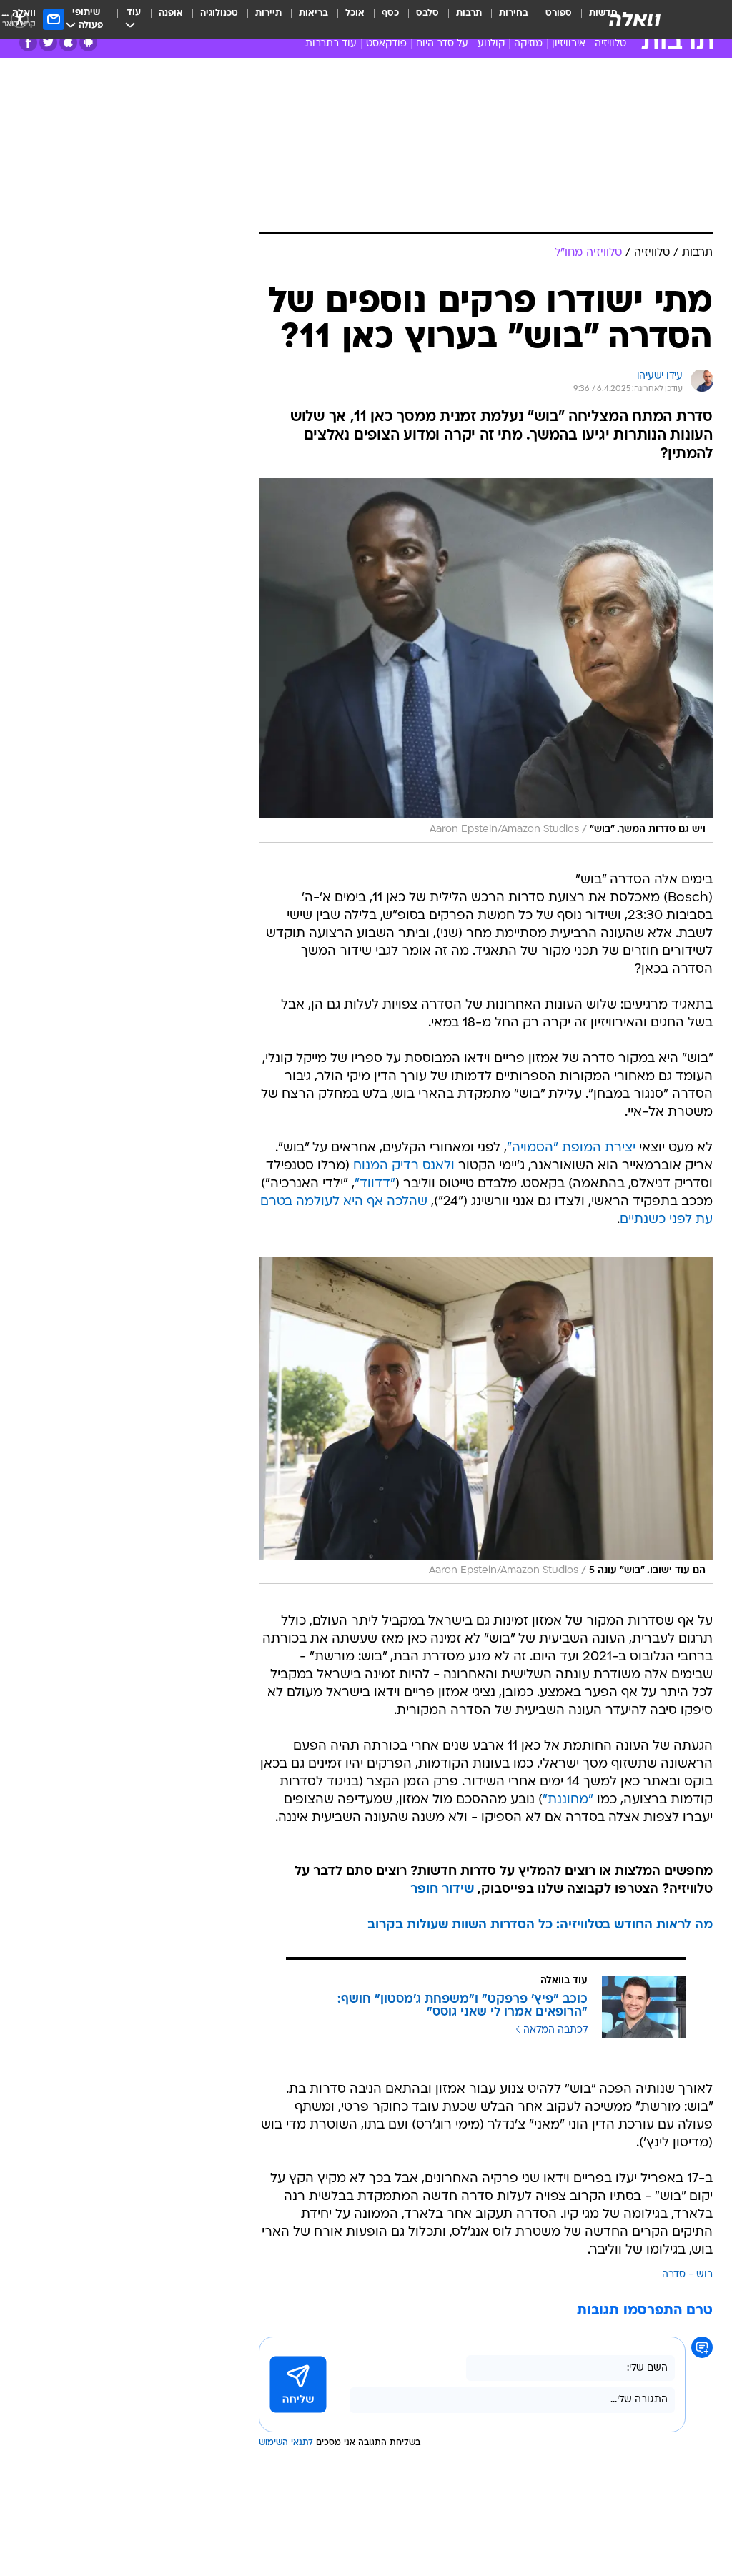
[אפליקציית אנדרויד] (88, 43)
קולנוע (491, 44)
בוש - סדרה (687, 2275)
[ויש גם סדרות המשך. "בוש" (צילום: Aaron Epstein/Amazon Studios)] (486, 660)
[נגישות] (20, 19)
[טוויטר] (48, 43)
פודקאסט (386, 44)
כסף (390, 13)
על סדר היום (442, 44)
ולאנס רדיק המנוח (404, 1166)
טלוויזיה (610, 44)
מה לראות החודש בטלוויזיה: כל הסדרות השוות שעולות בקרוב (540, 1925)
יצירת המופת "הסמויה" (571, 1148)
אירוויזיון (569, 44)
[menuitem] (550, 19)
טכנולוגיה (219, 13)
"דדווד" (375, 1184)
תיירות (268, 13)
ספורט (559, 13)
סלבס (427, 13)
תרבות (469, 13)
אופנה (171, 13)
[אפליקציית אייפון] (68, 43)
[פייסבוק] (28, 43)
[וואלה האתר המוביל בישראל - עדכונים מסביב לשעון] (635, 19)
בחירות (514, 13)
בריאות (313, 13)
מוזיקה (528, 44)
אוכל (355, 13)
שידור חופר (442, 1889)
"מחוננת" (568, 1800)
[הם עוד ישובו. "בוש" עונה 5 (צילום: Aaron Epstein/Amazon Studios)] (486, 1421)
